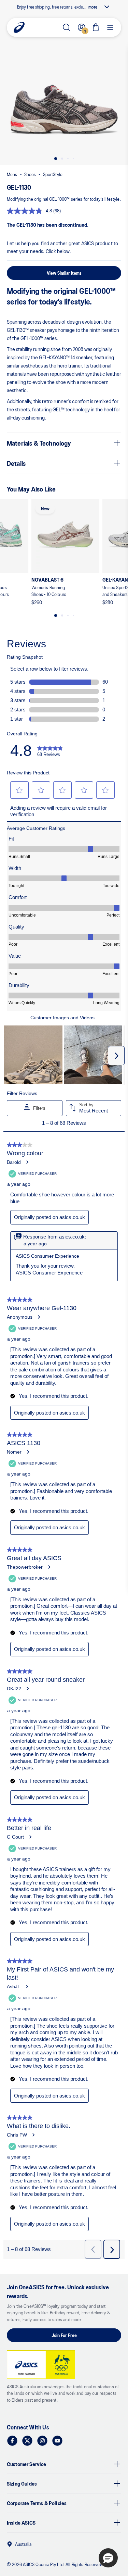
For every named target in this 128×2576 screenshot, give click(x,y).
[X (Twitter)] (27, 2441)
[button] (64, 112)
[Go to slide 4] (73, 159)
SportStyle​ (53, 174)
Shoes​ (30, 174)
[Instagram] (42, 2441)
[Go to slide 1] (56, 159)
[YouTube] (57, 2441)
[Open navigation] (110, 27)
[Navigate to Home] (19, 27)
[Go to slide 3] (68, 159)
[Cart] (96, 27)
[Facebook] (12, 2441)
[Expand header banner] (107, 7)
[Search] (67, 27)
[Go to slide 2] (62, 159)
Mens (12, 174)
